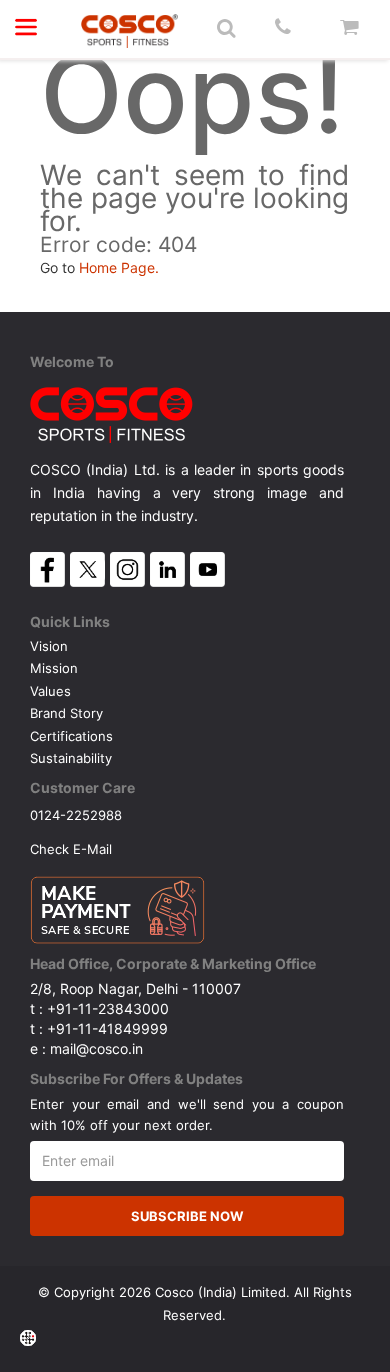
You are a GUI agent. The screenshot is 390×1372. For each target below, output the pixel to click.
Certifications (71, 736)
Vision (49, 646)
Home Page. (119, 267)
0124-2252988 (76, 814)
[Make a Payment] (117, 905)
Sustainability (71, 758)
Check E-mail (71, 848)
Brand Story (66, 713)
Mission (54, 668)
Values (50, 691)
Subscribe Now (187, 1216)
